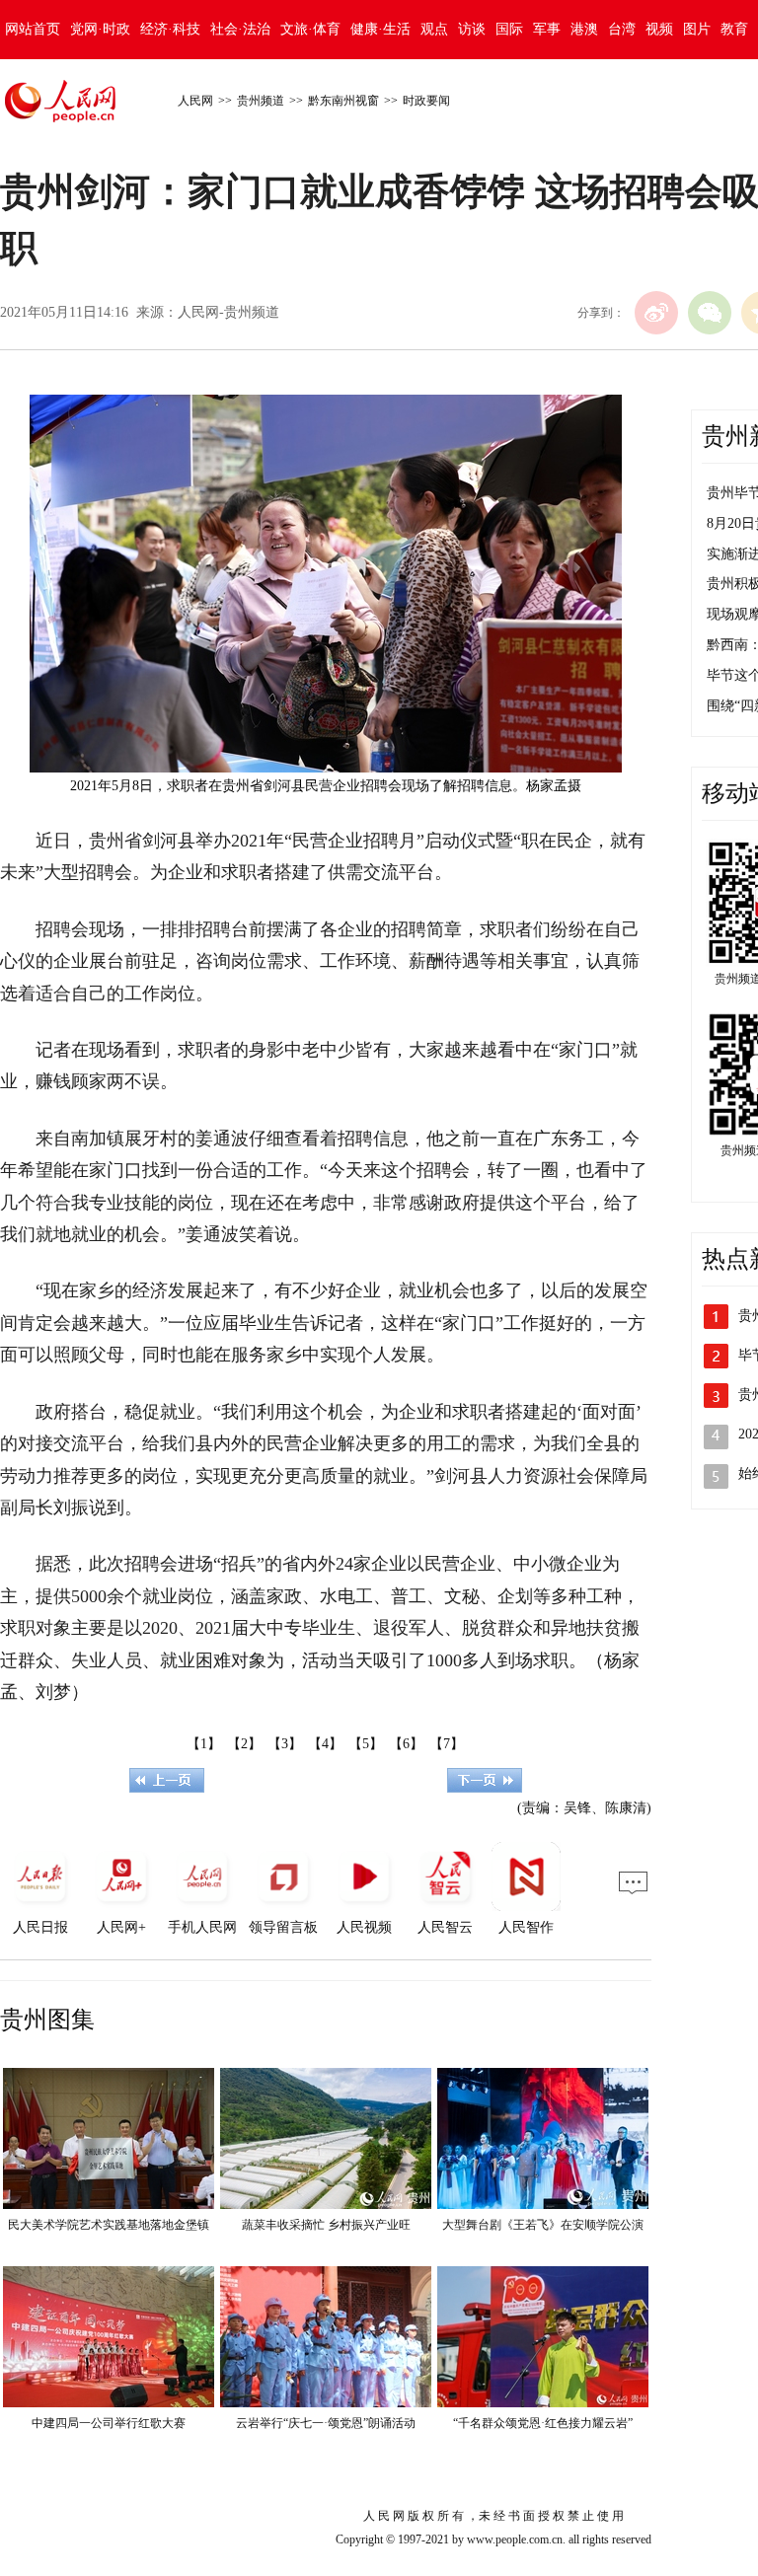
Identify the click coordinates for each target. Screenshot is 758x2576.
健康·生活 (380, 29)
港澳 (584, 29)
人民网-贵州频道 (228, 312)
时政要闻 (426, 101)
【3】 (285, 1744)
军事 (547, 29)
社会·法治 (240, 29)
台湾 (622, 29)
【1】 (204, 1744)
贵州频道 (261, 101)
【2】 (244, 1744)
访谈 (472, 29)
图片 (697, 29)
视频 (659, 29)
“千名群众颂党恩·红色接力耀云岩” (543, 2423)
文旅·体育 (310, 29)
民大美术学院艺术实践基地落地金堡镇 (109, 2225)
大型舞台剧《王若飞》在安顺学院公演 (543, 2225)
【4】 (325, 1744)
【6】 (406, 1744)
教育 (734, 29)
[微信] (710, 313)
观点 (434, 29)
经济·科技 (170, 29)
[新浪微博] (656, 313)
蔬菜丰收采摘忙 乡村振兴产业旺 (326, 2225)
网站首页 (33, 29)
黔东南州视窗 (343, 101)
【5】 (366, 1744)
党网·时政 (100, 29)
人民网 (195, 101)
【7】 (447, 1744)
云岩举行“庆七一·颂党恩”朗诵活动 (326, 2423)
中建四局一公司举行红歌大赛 (109, 2423)
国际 (509, 29)
